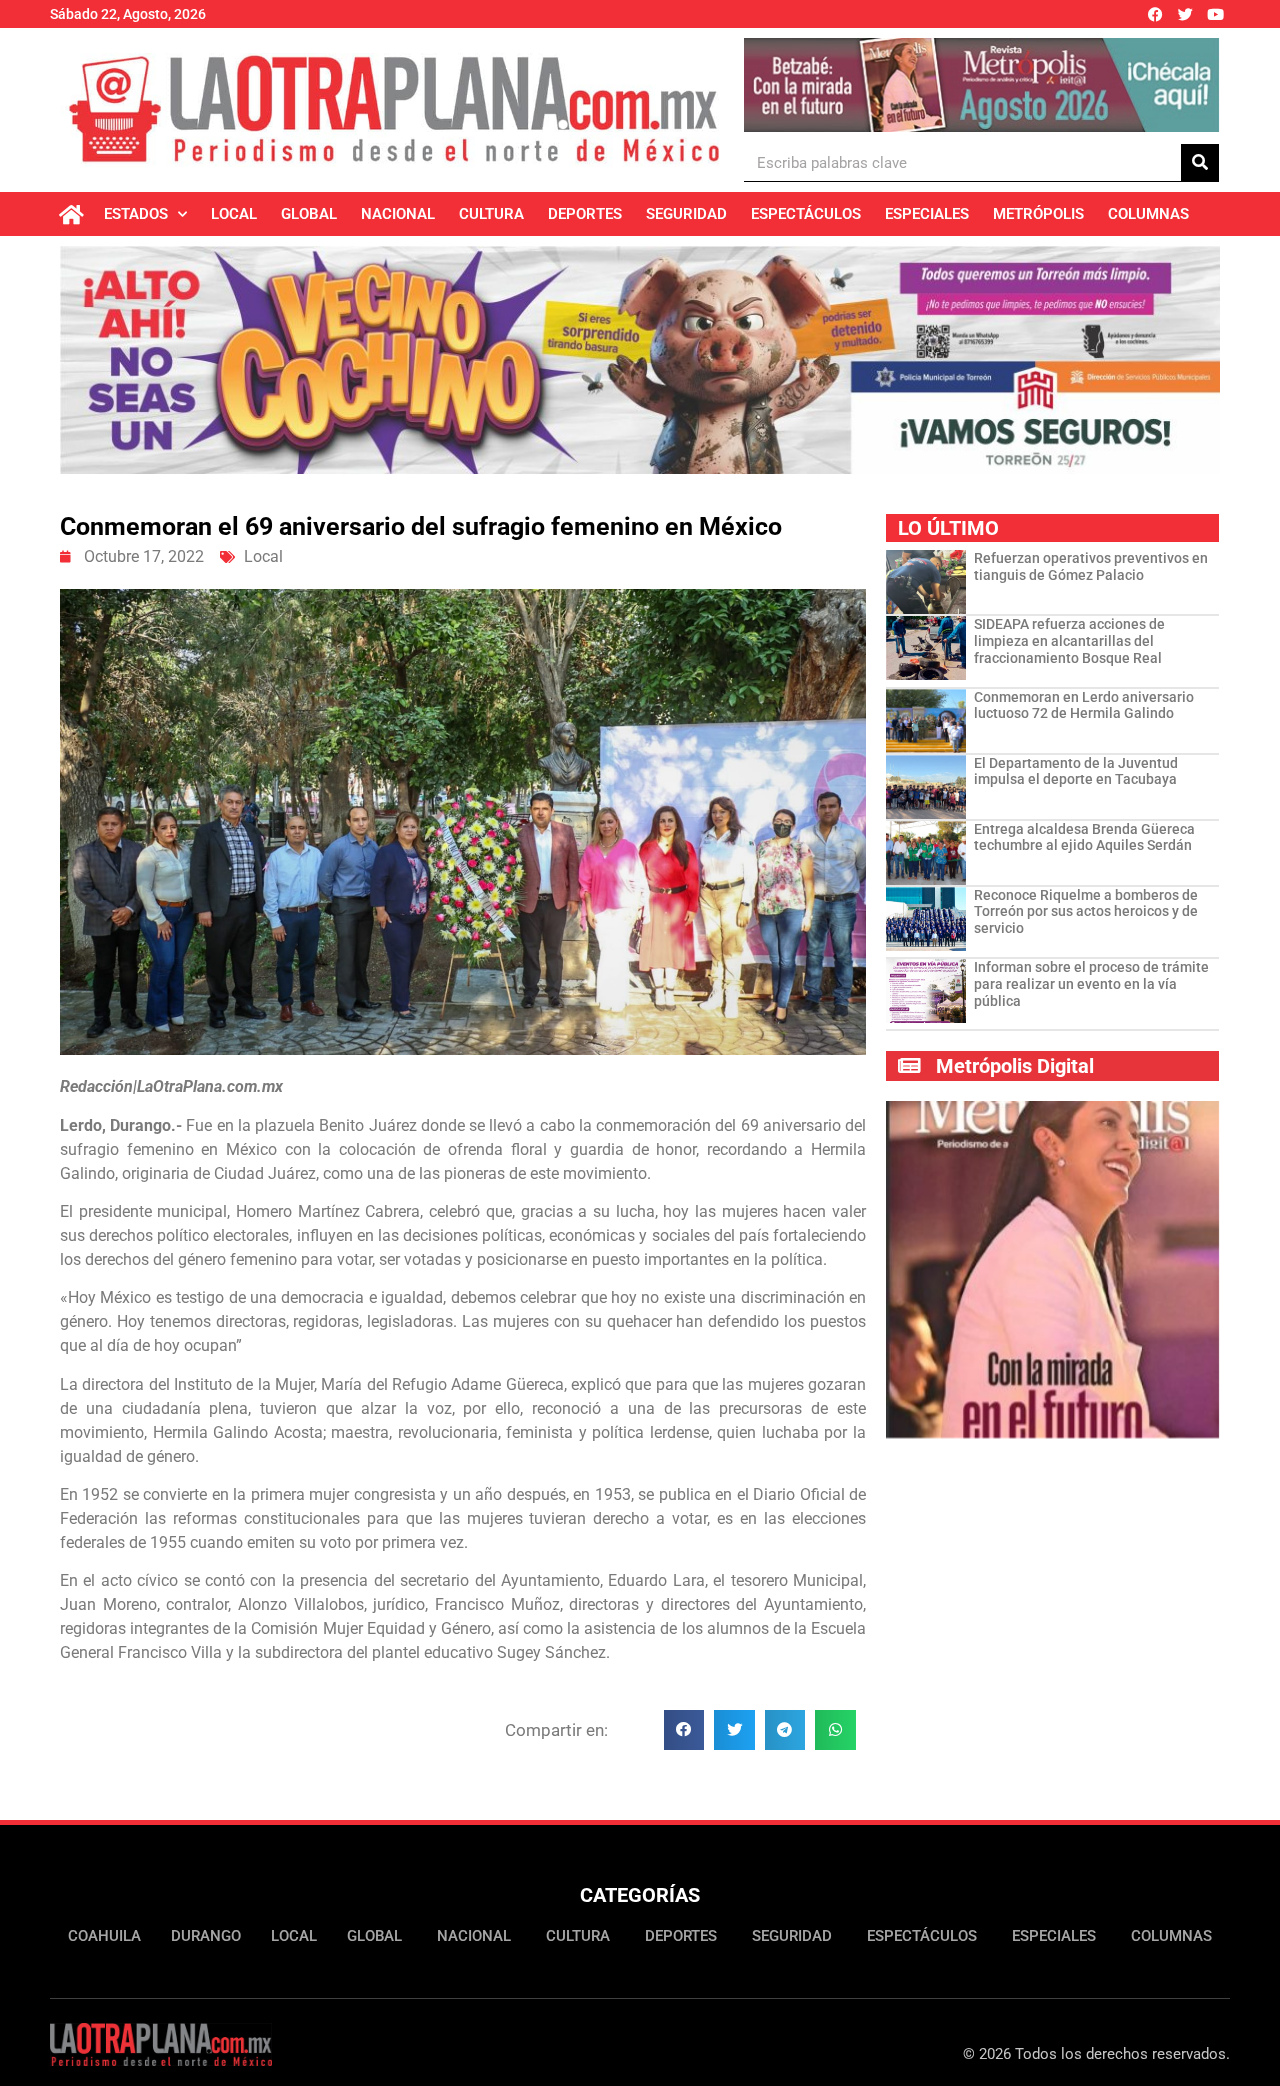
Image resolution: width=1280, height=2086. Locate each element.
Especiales (927, 214)
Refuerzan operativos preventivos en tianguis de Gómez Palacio (1091, 566)
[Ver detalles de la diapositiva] (981, 85)
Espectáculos (806, 214)
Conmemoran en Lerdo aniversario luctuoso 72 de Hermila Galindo (1084, 705)
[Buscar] (1200, 162)
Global (309, 214)
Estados (136, 214)
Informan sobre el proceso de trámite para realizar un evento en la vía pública (1091, 984)
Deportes (585, 214)
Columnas (1148, 214)
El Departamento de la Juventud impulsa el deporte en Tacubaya (1076, 771)
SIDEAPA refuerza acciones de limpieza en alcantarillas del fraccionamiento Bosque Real (1069, 641)
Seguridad (686, 214)
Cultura (491, 214)
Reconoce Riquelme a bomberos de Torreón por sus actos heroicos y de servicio (1086, 912)
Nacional (398, 214)
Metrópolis (1038, 214)
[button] (684, 1730)
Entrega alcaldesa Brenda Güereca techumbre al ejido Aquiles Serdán (1084, 837)
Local (234, 214)
